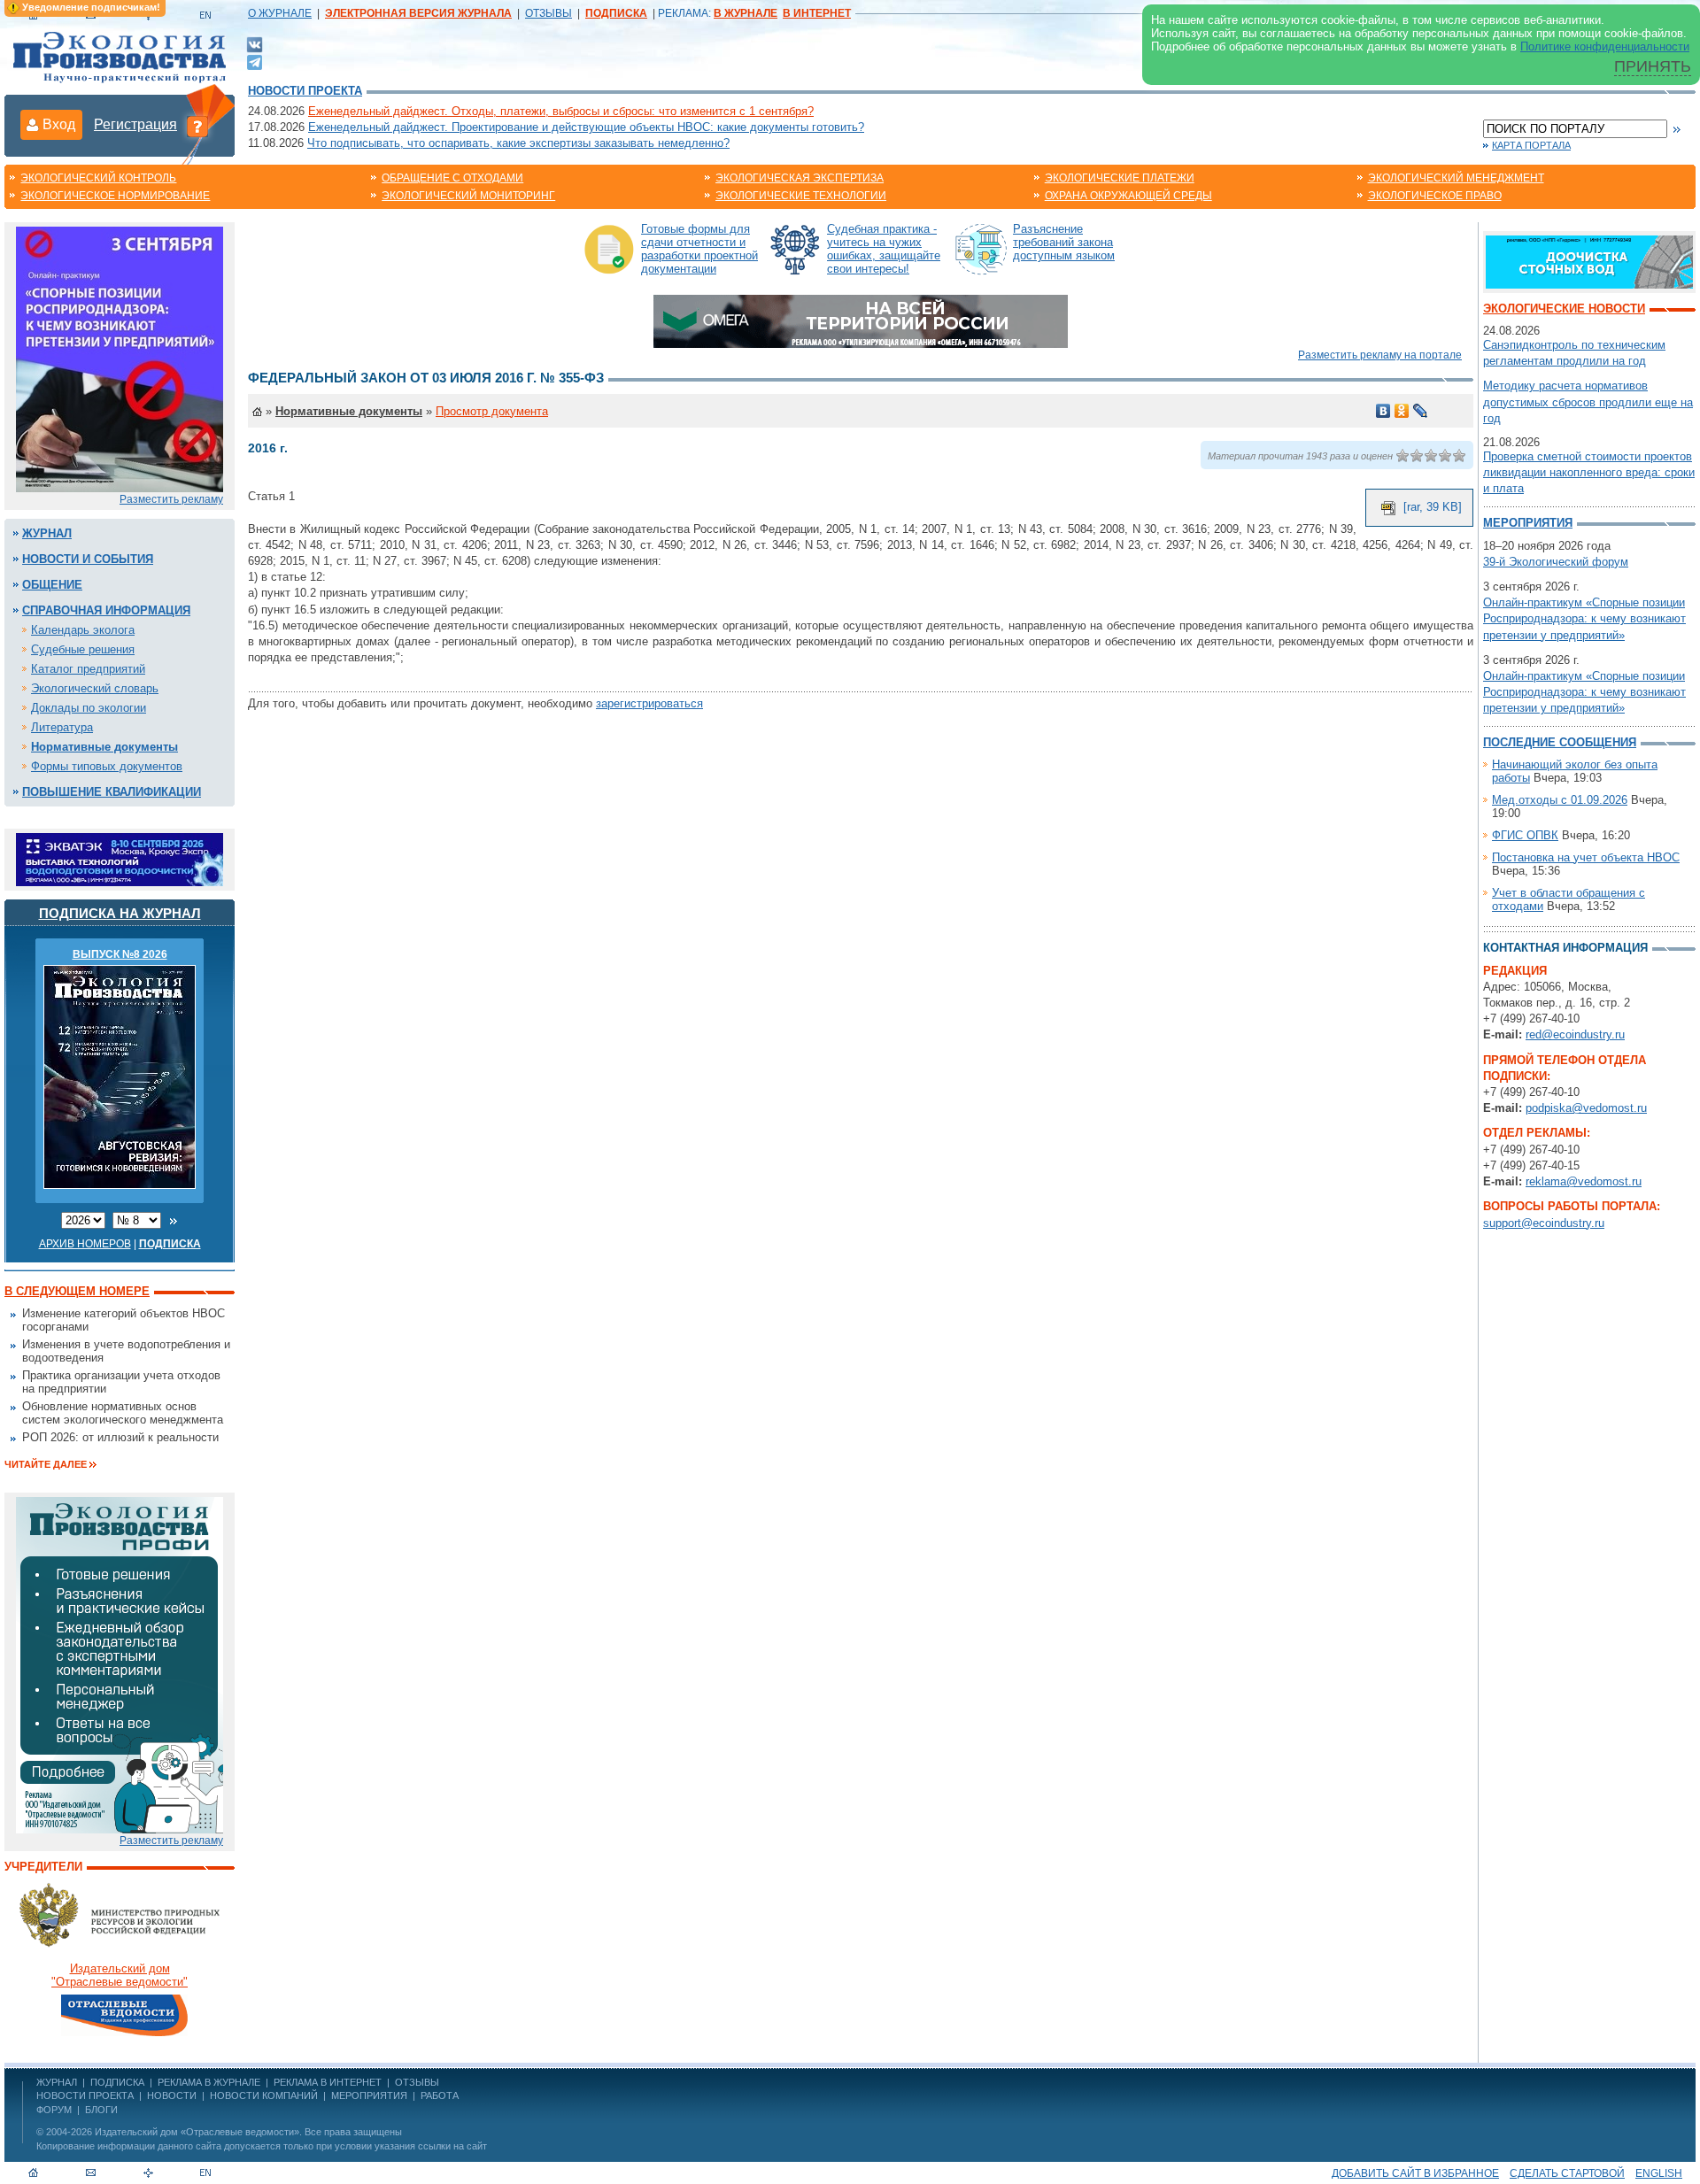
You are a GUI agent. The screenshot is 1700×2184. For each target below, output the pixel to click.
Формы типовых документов (107, 766)
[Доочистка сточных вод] (1589, 261)
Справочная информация (106, 610)
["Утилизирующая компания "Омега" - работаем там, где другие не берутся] (861, 320)
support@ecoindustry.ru (1544, 1223)
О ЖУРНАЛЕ (280, 13)
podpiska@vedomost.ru (1586, 1108)
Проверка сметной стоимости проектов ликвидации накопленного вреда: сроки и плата (1589, 472)
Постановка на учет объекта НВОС (1586, 857)
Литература (62, 727)
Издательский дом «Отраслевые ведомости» (197, 2132)
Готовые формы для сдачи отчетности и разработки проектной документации (699, 249)
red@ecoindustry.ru (1575, 1034)
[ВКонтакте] (255, 44)
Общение (52, 585)
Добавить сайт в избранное (1415, 2173)
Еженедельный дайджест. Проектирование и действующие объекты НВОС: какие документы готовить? (586, 127)
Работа (440, 2095)
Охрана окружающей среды (1128, 196)
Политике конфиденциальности (1605, 46)
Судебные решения (83, 649)
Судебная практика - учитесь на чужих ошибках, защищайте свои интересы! (884, 249)
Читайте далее (46, 1464)
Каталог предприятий (88, 669)
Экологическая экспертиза (800, 178)
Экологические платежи (1120, 178)
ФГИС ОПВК (1525, 835)
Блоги (101, 2110)
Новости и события (88, 559)
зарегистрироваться (649, 703)
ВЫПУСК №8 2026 (120, 954)
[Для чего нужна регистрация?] (197, 126)
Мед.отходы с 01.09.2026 (1560, 800)
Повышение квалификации (112, 792)
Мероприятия (1528, 523)
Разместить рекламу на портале (1380, 355)
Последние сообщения (1560, 742)
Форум (54, 2110)
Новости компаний (264, 2095)
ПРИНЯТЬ (1653, 66)
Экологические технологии (801, 196)
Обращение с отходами (452, 178)
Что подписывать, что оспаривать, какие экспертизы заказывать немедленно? (518, 143)
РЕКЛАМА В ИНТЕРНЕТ (328, 2082)
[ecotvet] (120, 1664)
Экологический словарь (95, 688)
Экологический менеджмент (1456, 178)
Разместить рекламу (171, 499)
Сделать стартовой (1567, 2173)
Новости (172, 2095)
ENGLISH (1659, 2173)
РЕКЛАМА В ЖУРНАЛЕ (209, 2082)
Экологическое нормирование (115, 196)
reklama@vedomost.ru (1584, 1181)
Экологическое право (1435, 196)
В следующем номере (77, 1291)
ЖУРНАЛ (57, 2082)
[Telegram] (255, 61)
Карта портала (1531, 145)
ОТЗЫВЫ (549, 13)
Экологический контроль (98, 178)
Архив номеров (85, 1244)
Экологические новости (1564, 309)
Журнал (47, 533)
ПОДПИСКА (117, 2082)
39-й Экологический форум (1556, 562)
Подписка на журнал (120, 913)
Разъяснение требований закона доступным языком (1064, 242)
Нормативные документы (104, 747)
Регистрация (135, 124)
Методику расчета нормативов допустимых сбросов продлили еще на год (1588, 401)
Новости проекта (305, 91)
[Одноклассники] (1402, 411)
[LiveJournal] (1421, 411)
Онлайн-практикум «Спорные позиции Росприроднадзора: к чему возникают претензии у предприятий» (1584, 618)
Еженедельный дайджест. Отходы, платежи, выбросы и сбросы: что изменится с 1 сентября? (561, 111)
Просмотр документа (492, 411)
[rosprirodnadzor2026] (120, 358)
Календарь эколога (83, 630)
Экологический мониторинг (468, 196)
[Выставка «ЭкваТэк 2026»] (120, 858)
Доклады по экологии (89, 708)
